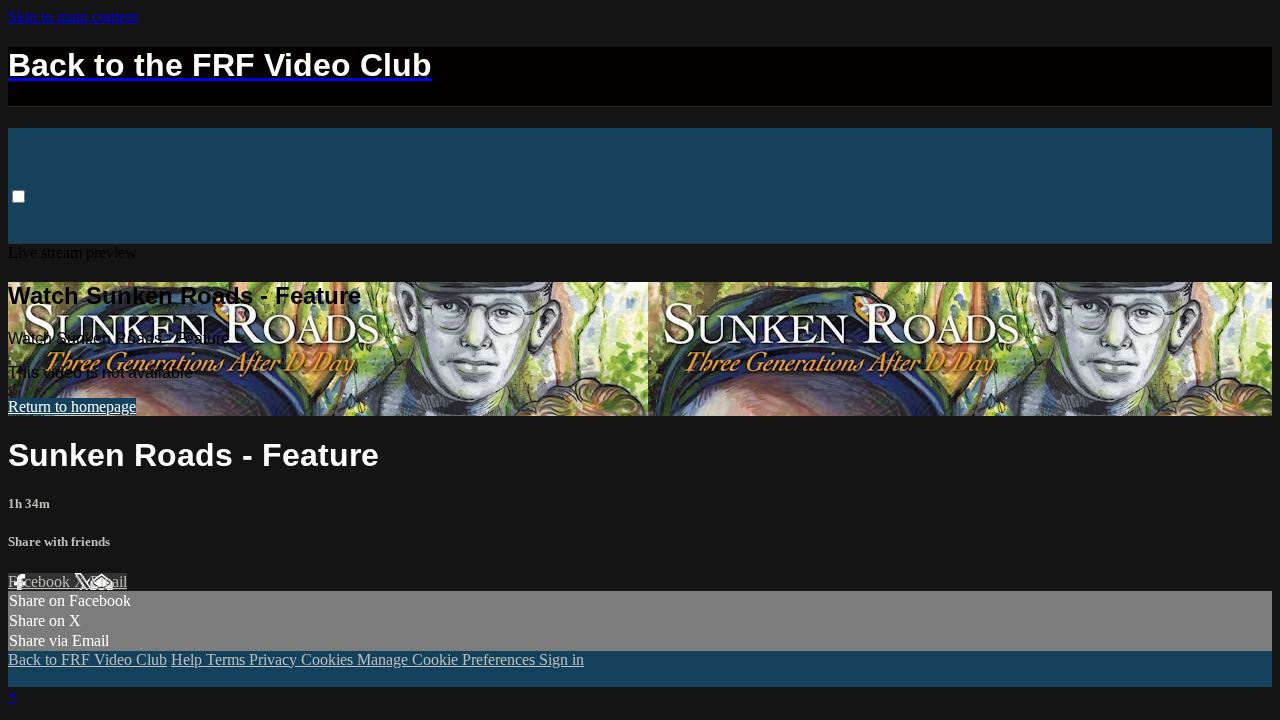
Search (93, 215)
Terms (227, 659)
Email (108, 581)
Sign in (323, 215)
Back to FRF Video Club (207, 215)
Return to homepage (72, 406)
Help (188, 659)
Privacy (275, 659)
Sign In (33, 233)
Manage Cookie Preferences (448, 659)
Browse (37, 215)
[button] (18, 196)
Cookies (329, 659)
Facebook (41, 581)
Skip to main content (73, 16)
